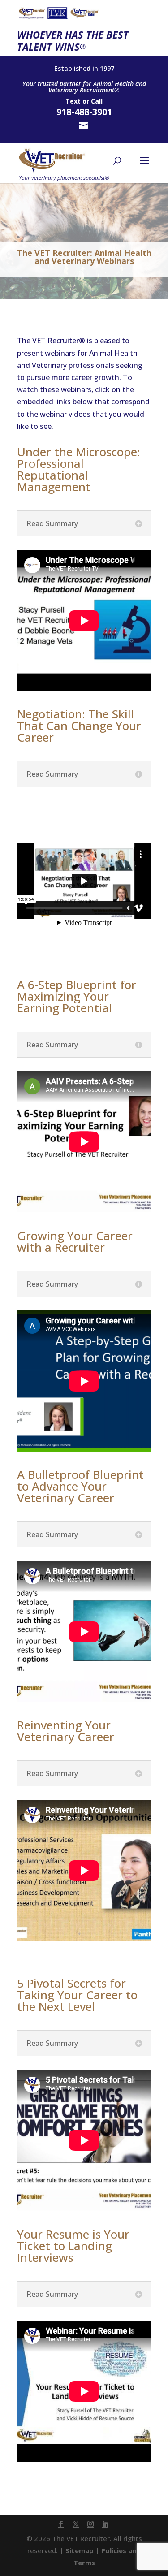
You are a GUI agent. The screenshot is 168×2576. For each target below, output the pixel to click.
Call (97, 101)
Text (73, 101)
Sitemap (80, 2550)
